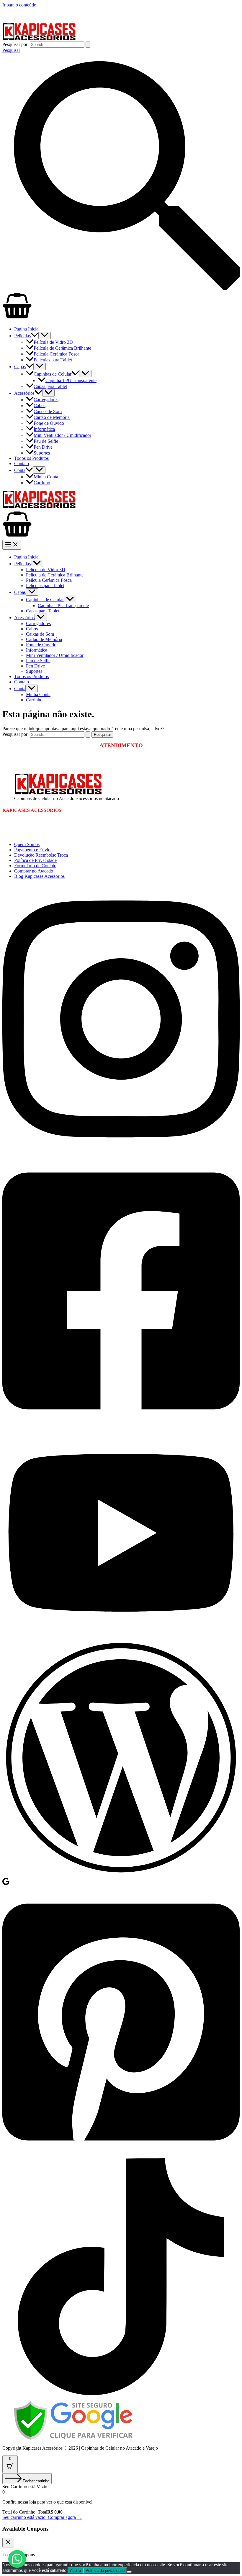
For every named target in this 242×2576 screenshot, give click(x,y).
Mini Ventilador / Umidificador (62, 435)
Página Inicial (27, 329)
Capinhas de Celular (53, 374)
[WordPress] (121, 1874)
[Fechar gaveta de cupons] (8, 2543)
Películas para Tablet (53, 360)
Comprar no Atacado (34, 871)
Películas (22, 336)
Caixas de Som (48, 411)
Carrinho (42, 483)
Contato (22, 464)
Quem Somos (27, 844)
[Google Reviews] (6, 1884)
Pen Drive (43, 447)
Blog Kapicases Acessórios (39, 876)
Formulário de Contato (35, 866)
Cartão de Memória (52, 417)
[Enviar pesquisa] (88, 45)
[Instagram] (121, 1153)
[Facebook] (121, 1425)
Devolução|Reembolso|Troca (41, 855)
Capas (20, 367)
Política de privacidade (105, 2571)
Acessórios (24, 393)
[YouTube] (121, 1636)
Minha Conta (46, 477)
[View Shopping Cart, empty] (121, 306)
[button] (35, 336)
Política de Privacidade (35, 860)
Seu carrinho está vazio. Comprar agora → (42, 2517)
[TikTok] (121, 2394)
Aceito (75, 2571)
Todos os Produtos (31, 458)
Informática (44, 429)
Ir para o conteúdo (19, 5)
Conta (20, 470)
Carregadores (46, 400)
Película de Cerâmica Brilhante (62, 348)
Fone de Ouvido (49, 423)
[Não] (129, 2572)
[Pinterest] (121, 2156)
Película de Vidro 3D (53, 342)
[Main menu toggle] (12, 545)
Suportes (42, 453)
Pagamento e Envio (32, 850)
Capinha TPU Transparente (71, 380)
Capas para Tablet (50, 386)
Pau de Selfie (46, 441)
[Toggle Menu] (45, 335)
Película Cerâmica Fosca (57, 354)
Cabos (40, 405)
